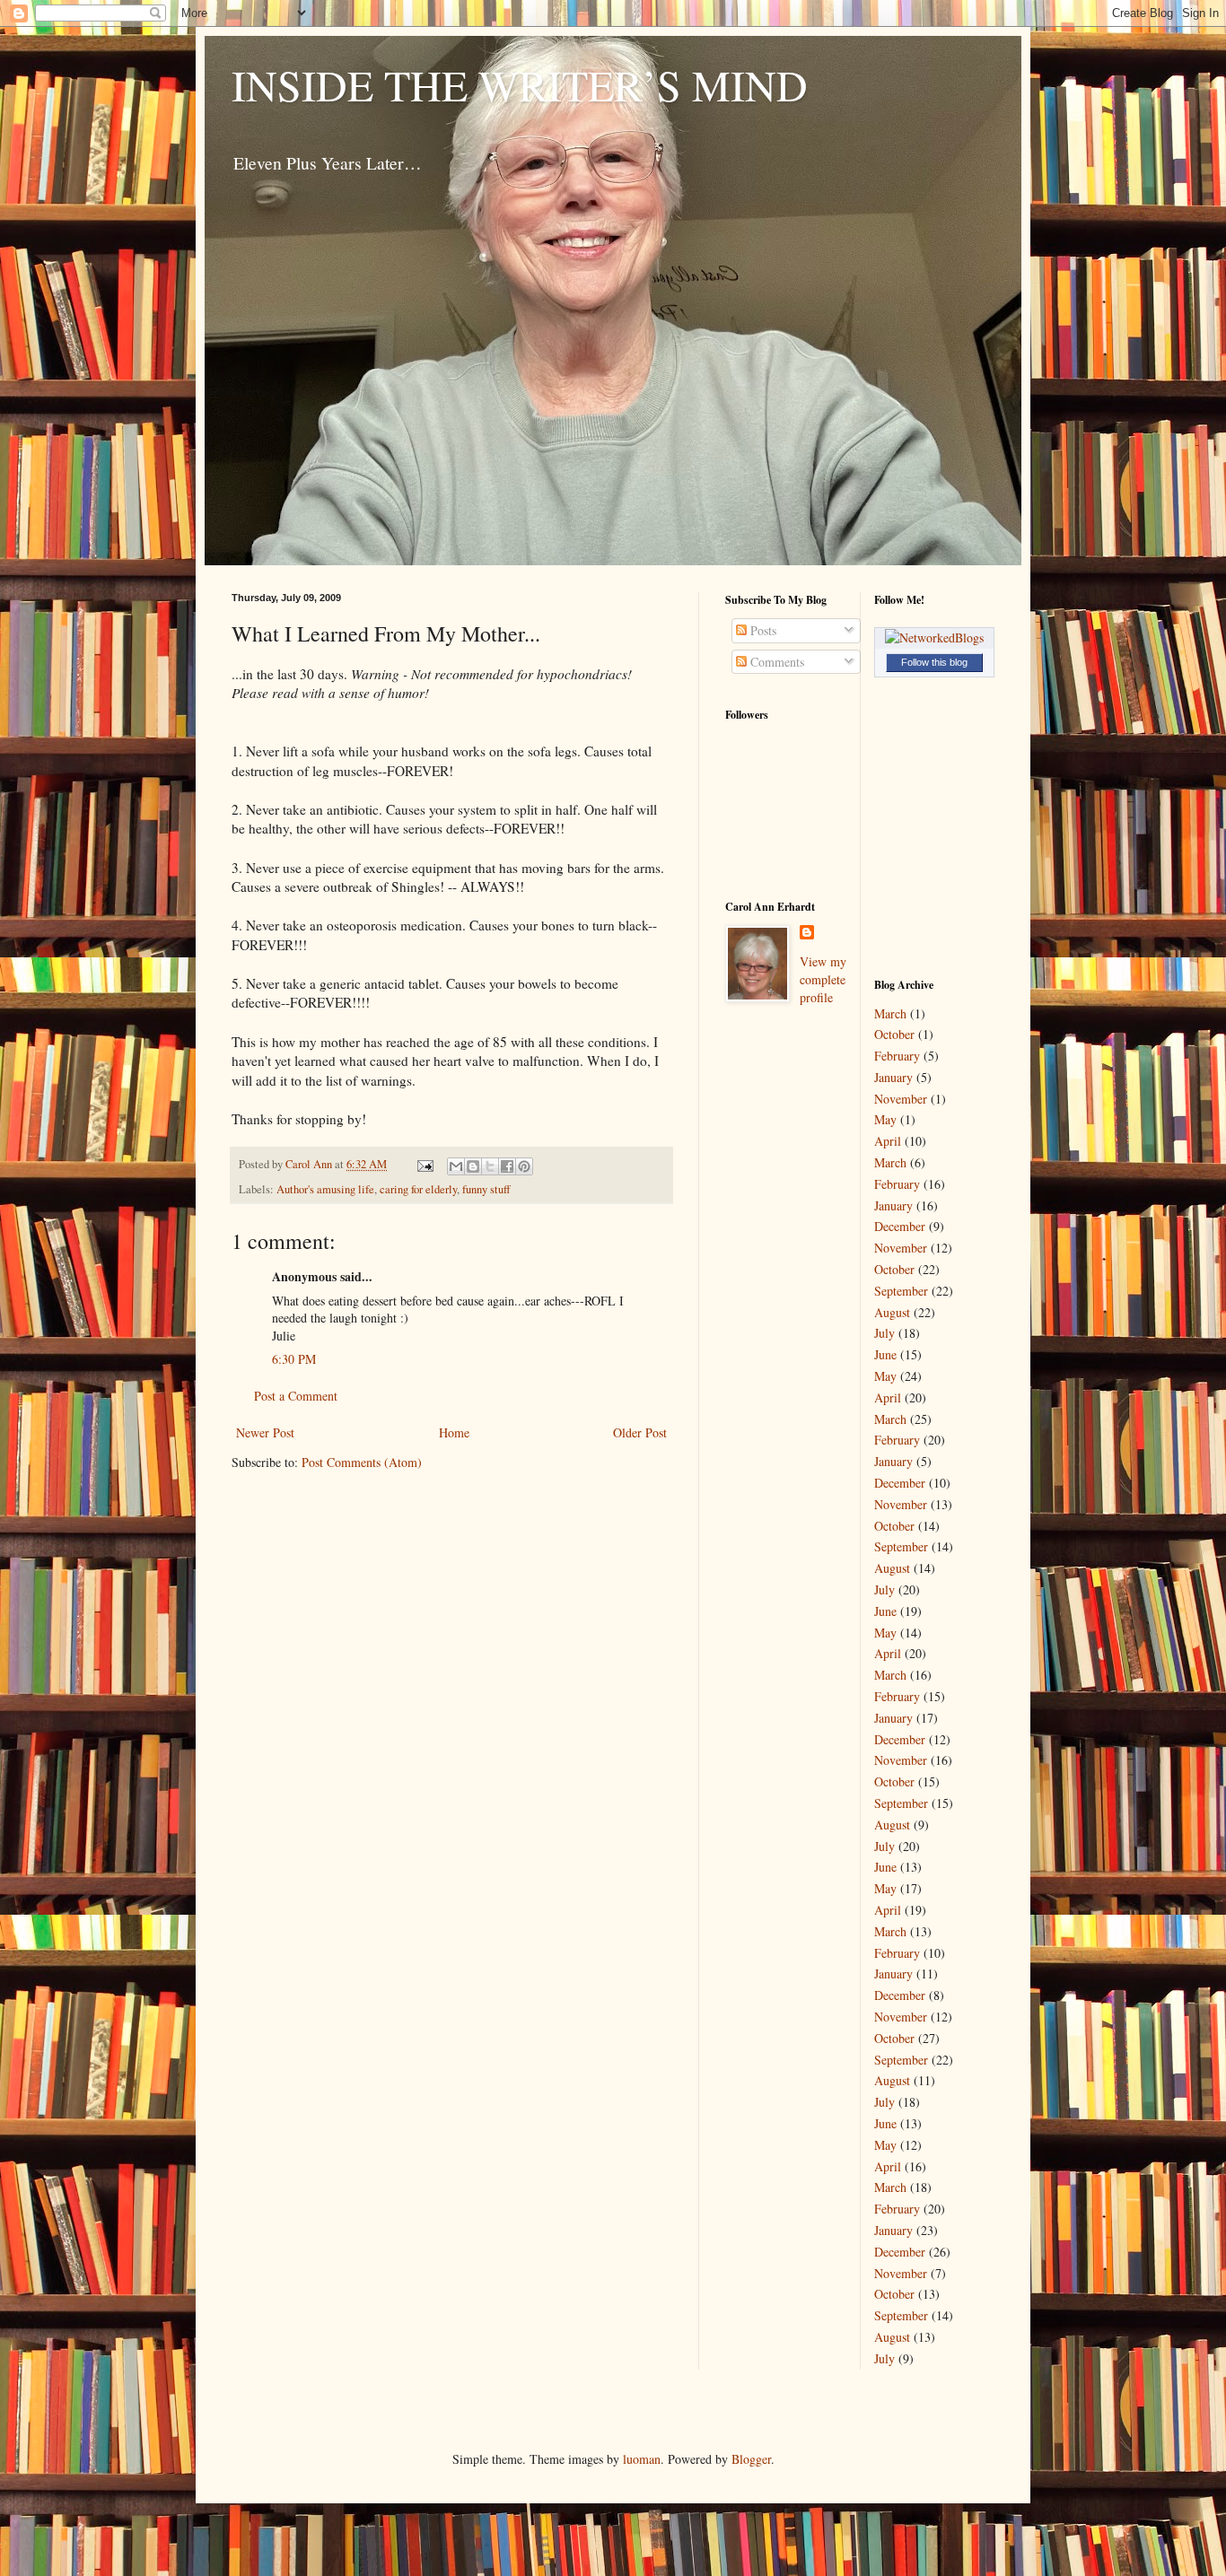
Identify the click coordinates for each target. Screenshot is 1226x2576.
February (897, 1056)
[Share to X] (490, 1166)
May (885, 1119)
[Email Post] (424, 1164)
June (885, 1354)
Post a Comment (296, 1396)
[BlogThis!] (473, 1166)
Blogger (751, 2459)
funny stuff (486, 1189)
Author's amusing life (325, 1189)
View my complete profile (823, 979)
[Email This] (456, 1166)
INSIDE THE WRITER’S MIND (520, 84)
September (901, 1291)
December (900, 1226)
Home (454, 1432)
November (901, 1099)
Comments (775, 662)
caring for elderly (418, 1189)
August (892, 1312)
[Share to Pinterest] (524, 1166)
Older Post (640, 1432)
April (888, 1141)
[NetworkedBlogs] (934, 637)
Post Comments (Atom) (362, 1462)
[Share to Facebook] (507, 1166)
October (894, 1034)
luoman (642, 2459)
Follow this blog (934, 662)
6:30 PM (294, 1359)
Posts (762, 630)
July (884, 1333)
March (890, 1013)
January (893, 1077)
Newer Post (265, 1432)
